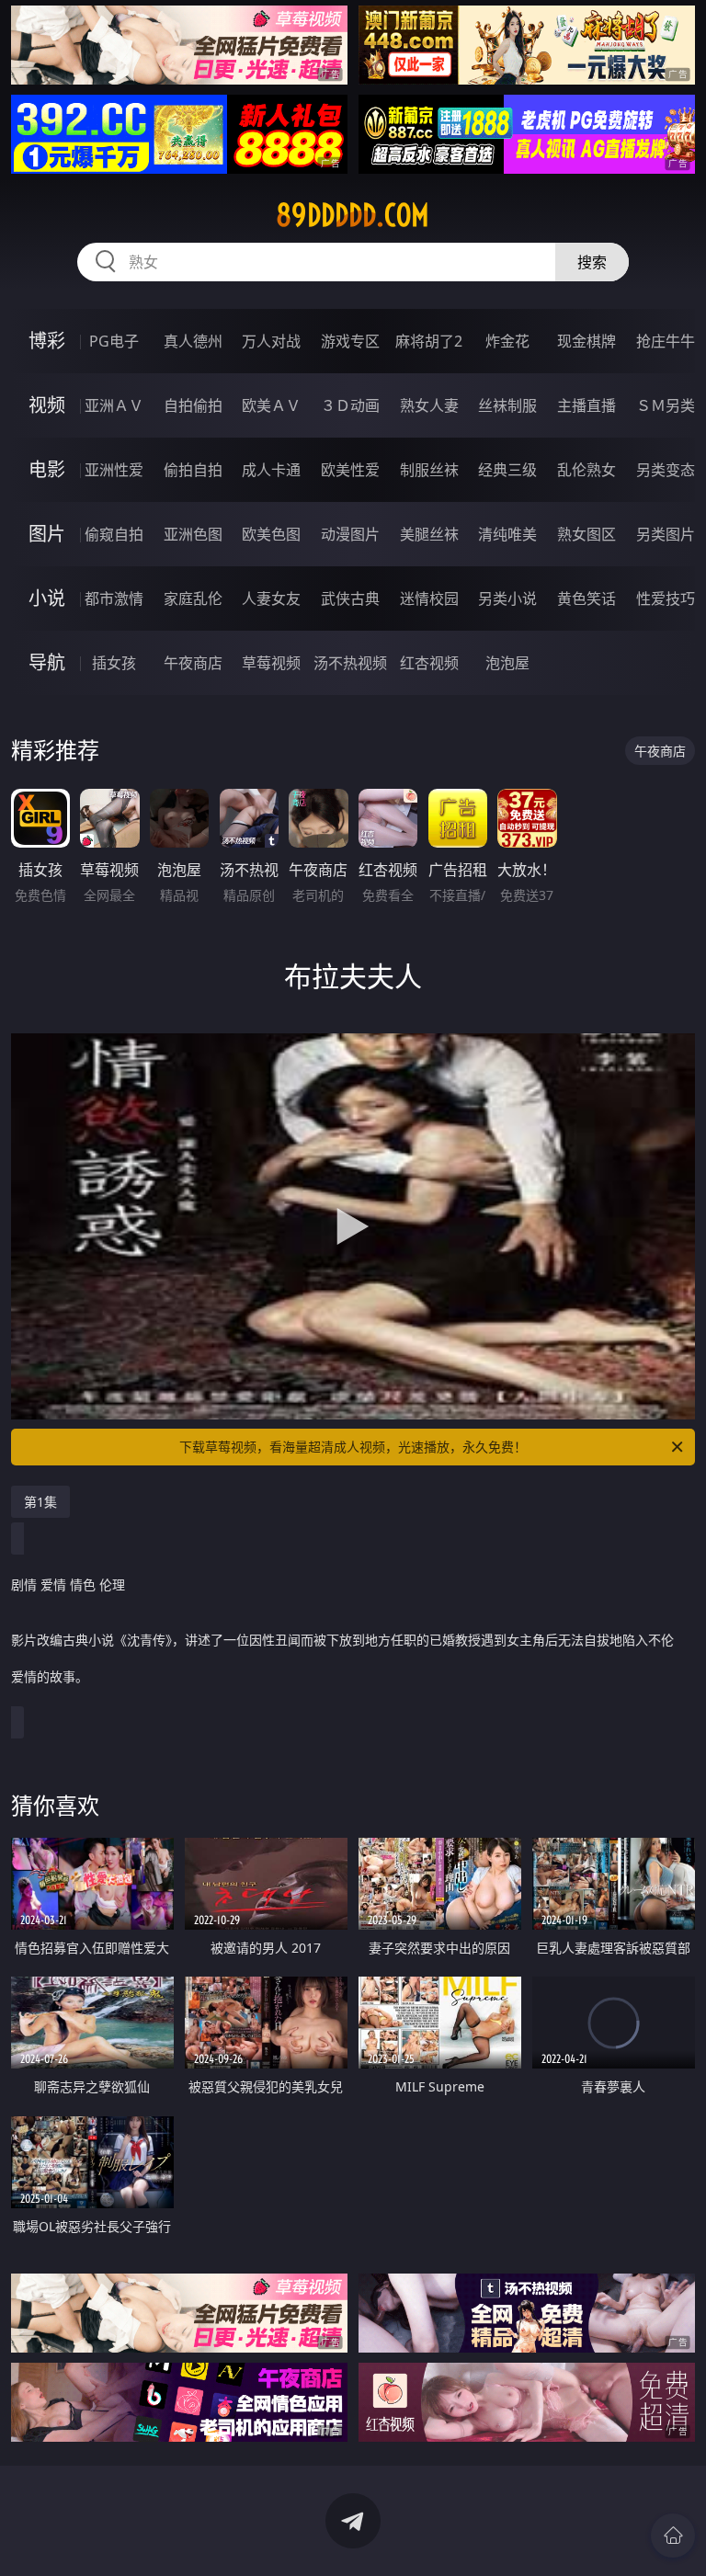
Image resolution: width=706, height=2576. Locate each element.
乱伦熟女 (586, 470)
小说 (47, 598)
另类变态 (666, 470)
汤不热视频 (350, 663)
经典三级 (507, 470)
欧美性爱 (350, 470)
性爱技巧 (666, 598)
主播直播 (586, 405)
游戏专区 (350, 341)
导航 (47, 662)
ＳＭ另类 (666, 405)
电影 (47, 469)
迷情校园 (429, 598)
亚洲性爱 (114, 470)
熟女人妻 (429, 405)
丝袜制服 (507, 405)
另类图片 (666, 534)
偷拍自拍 (193, 470)
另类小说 (507, 598)
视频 (47, 405)
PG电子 (114, 341)
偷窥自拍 (114, 534)
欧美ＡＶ (271, 405)
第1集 (40, 1502)
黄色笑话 (586, 598)
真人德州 (193, 341)
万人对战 (271, 341)
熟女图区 (586, 534)
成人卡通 (271, 470)
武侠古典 (350, 598)
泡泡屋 (507, 663)
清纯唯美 (507, 534)
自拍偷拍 (193, 405)
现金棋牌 (586, 341)
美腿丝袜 (429, 534)
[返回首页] (673, 2536)
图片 (47, 534)
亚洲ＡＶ (114, 405)
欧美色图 (271, 534)
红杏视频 (429, 663)
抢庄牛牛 (666, 341)
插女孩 (114, 663)
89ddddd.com (353, 215)
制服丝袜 (429, 470)
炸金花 (507, 341)
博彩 (47, 341)
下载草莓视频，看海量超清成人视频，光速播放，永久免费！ (353, 1447)
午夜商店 (193, 663)
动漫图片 (350, 534)
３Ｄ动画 (350, 405)
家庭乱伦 (193, 598)
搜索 (592, 262)
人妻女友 (271, 598)
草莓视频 (271, 663)
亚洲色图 (193, 534)
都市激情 (114, 598)
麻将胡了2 (429, 341)
